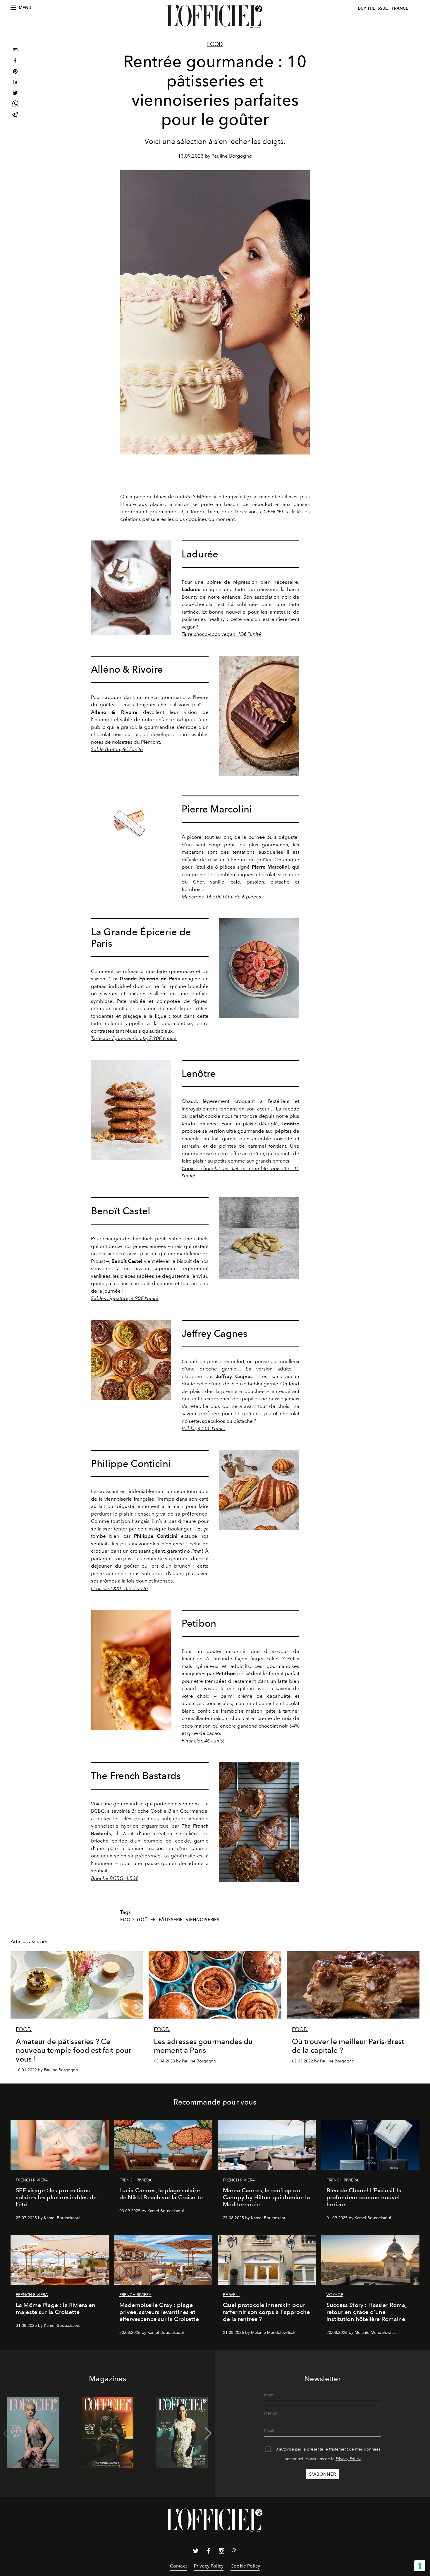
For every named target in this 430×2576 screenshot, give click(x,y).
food (127, 1920)
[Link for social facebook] (209, 2552)
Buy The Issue (373, 8)
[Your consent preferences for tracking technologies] (420, 2566)
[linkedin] (15, 83)
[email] (15, 50)
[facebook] (15, 61)
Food (215, 44)
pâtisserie (171, 1920)
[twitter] (15, 94)
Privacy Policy (348, 2459)
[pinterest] (15, 72)
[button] (208, 2434)
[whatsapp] (15, 105)
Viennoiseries (203, 1920)
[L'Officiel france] (215, 17)
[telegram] (15, 115)
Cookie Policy (245, 2566)
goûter (146, 1920)
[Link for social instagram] (221, 2552)
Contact (178, 2566)
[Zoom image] (131, 588)
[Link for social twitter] (196, 2552)
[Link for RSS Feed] (234, 2551)
